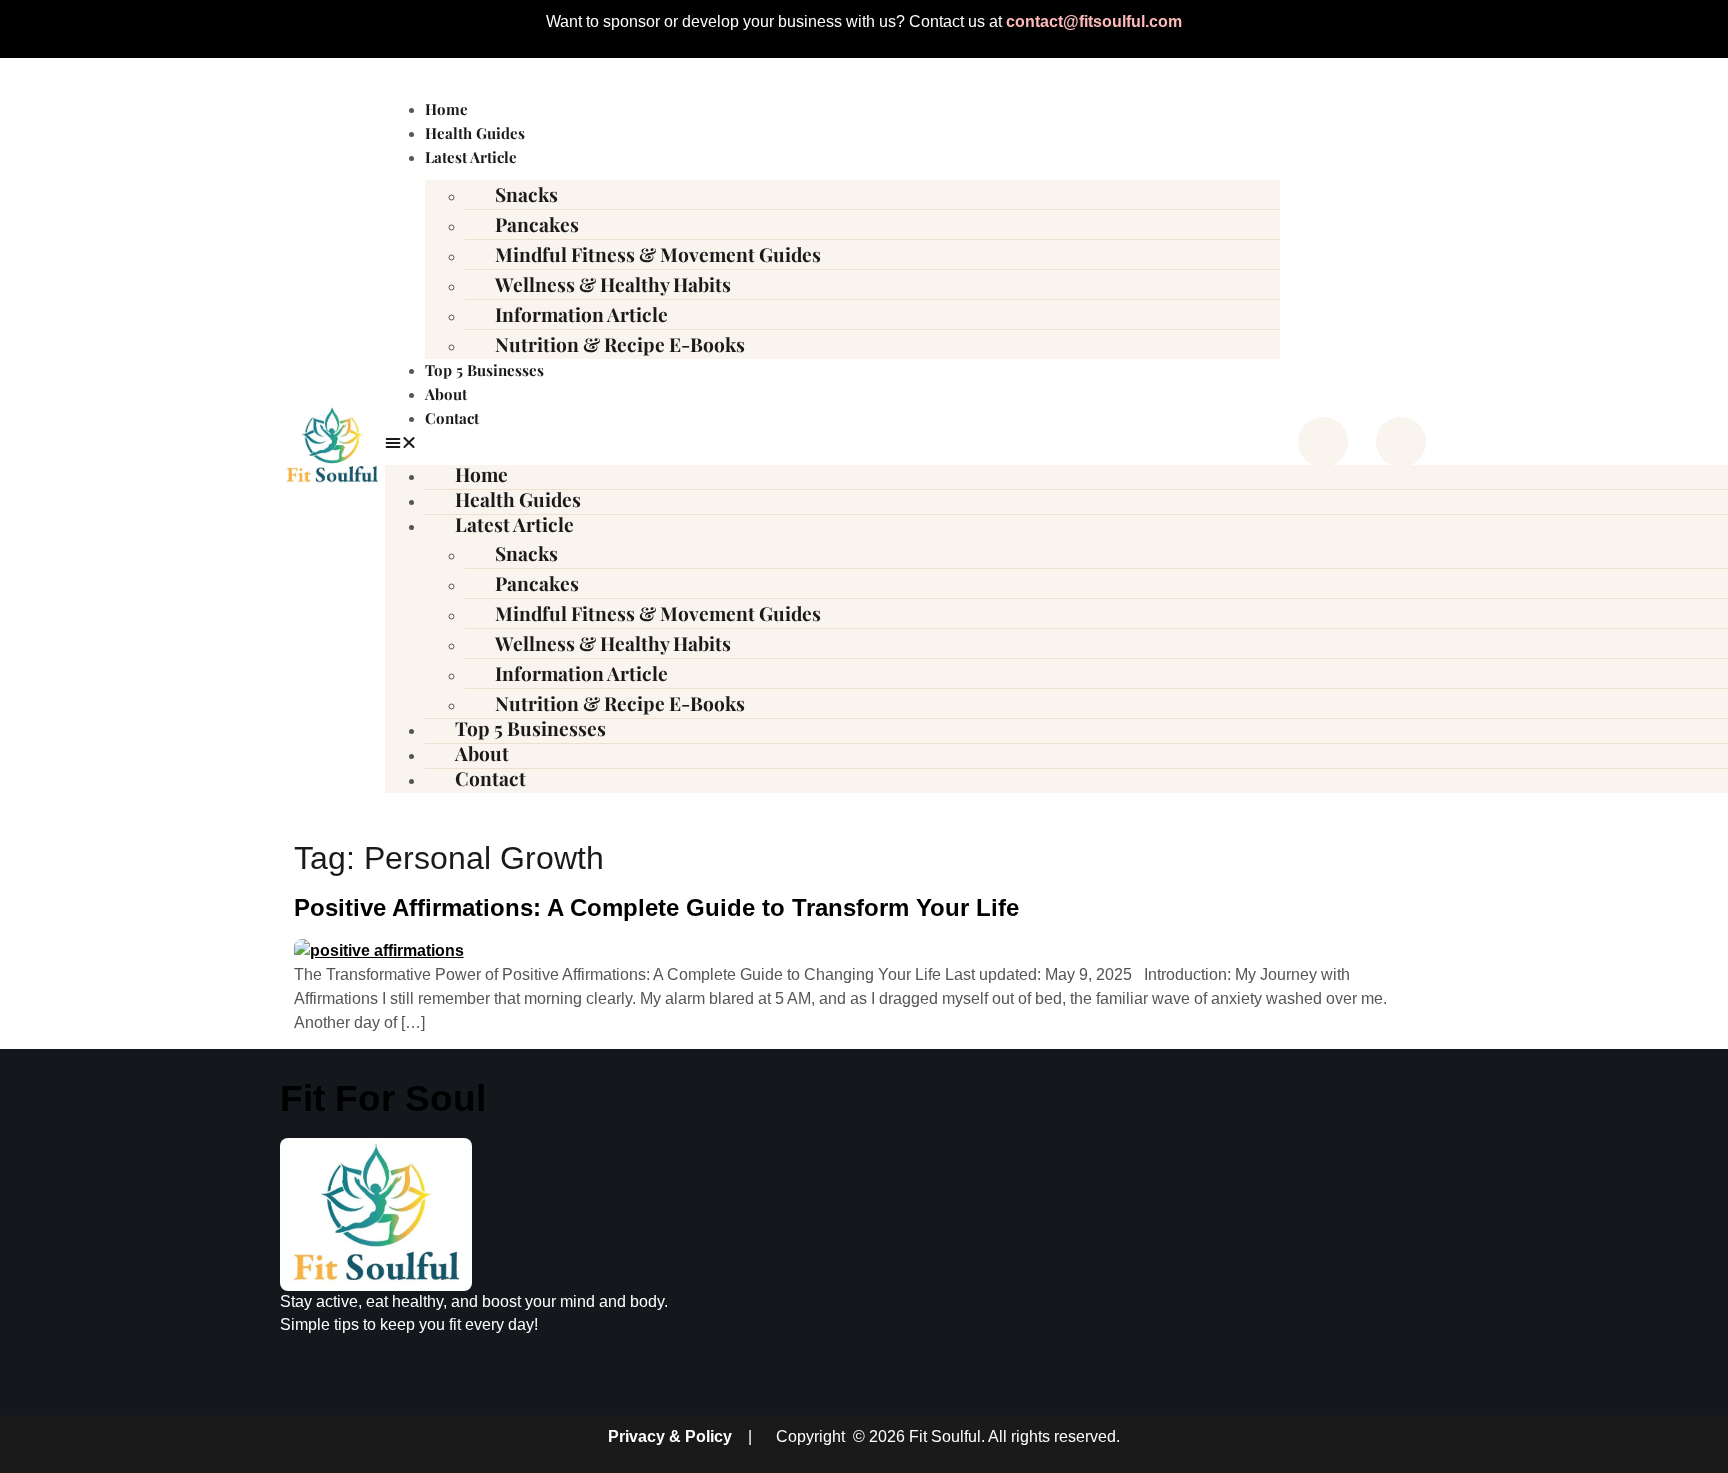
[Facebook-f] (1323, 442)
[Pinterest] (1401, 442)
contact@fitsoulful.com (1094, 21)
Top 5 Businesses (484, 370)
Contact (452, 418)
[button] (832, 443)
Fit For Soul (383, 1098)
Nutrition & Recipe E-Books (620, 344)
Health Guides (475, 133)
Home (446, 109)
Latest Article (471, 157)
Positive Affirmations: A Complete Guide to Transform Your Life (656, 907)
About (446, 394)
